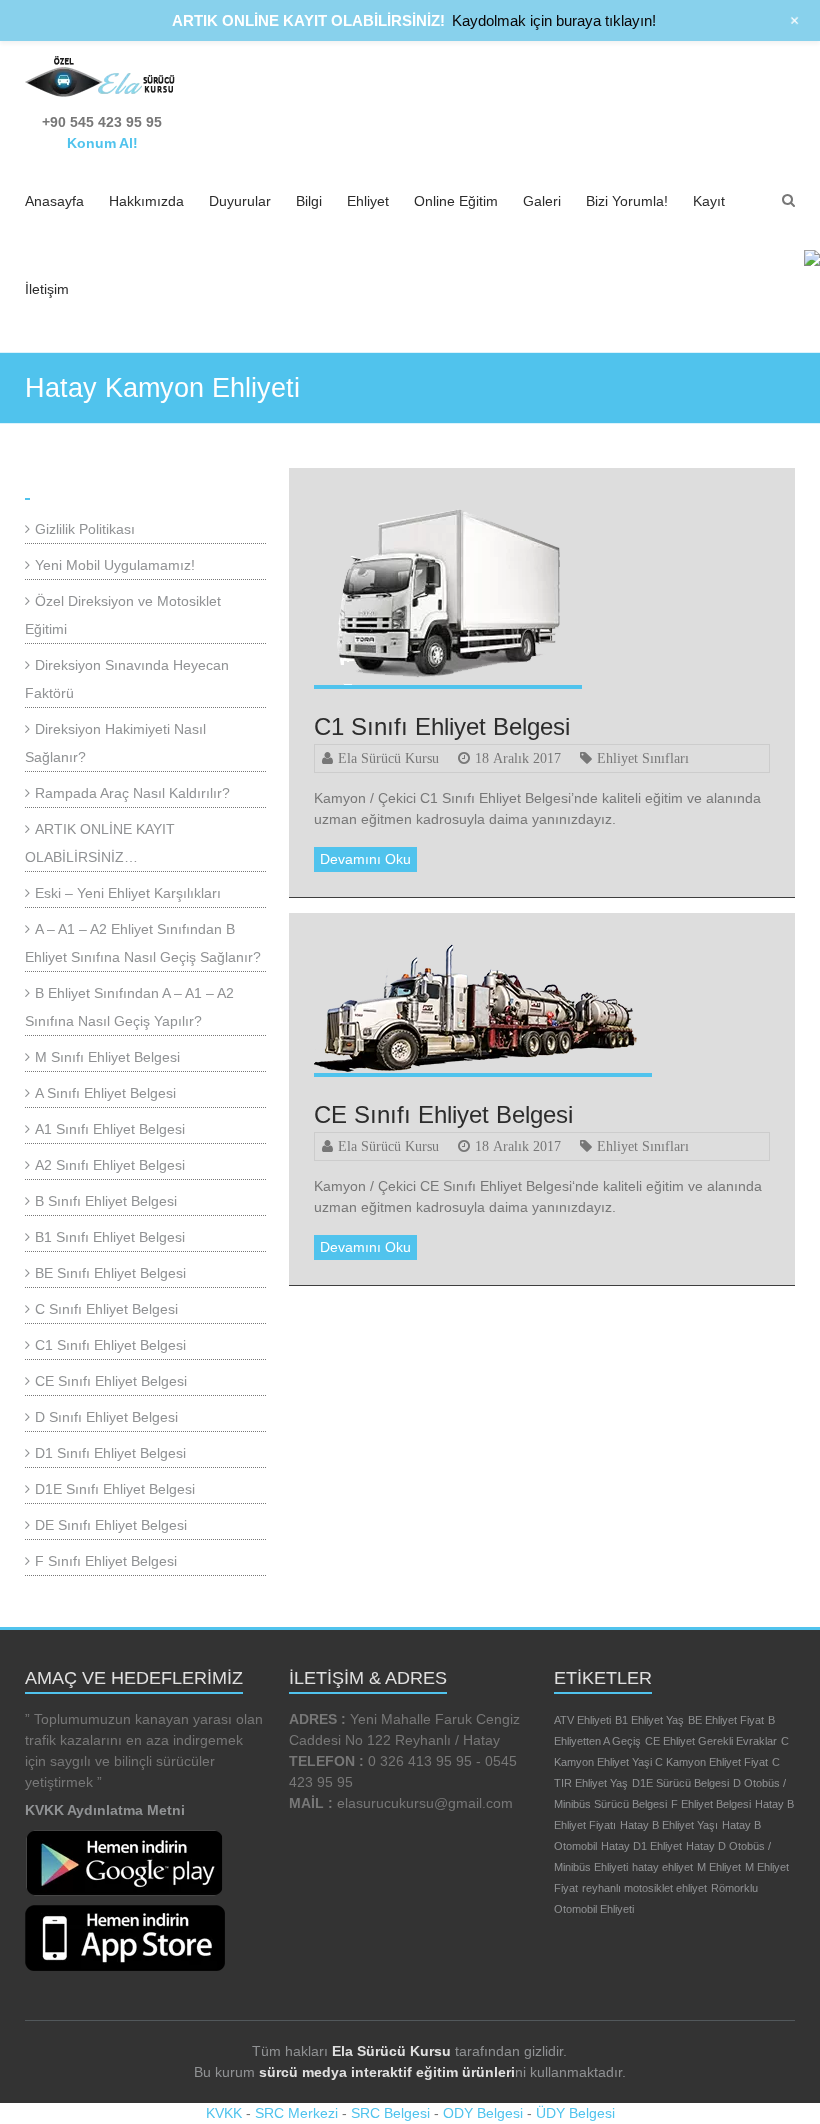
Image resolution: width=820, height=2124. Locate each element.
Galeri (542, 201)
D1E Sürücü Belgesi (680, 1783)
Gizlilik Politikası (85, 529)
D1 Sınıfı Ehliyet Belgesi (110, 1453)
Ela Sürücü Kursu (388, 758)
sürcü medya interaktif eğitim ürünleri (387, 2072)
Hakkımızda (146, 201)
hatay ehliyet (662, 1867)
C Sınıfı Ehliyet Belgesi (106, 1309)
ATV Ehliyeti (582, 1720)
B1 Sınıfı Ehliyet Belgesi (110, 1237)
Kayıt (709, 201)
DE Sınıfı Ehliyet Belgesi (111, 1525)
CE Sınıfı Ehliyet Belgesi (443, 1114)
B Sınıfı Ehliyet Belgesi (106, 1201)
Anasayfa (54, 201)
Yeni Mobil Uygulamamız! (115, 565)
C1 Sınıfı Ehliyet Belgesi (442, 726)
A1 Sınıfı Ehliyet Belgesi (110, 1129)
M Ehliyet (719, 1867)
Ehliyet (368, 201)
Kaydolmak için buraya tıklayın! (554, 20)
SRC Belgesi (390, 2113)
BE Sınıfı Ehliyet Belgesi (110, 1273)
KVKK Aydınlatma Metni (105, 1810)
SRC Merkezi (296, 2113)
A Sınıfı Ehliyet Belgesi (105, 1093)
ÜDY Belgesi (575, 2113)
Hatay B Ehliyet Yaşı (669, 1825)
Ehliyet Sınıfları (643, 758)
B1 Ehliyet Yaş (649, 1720)
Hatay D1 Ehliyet (641, 1846)
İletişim (47, 289)
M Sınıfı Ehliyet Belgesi (107, 1057)
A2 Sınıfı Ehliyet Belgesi (110, 1165)
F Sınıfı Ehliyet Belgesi (106, 1561)
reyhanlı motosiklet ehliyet (644, 1888)
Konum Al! (102, 143)
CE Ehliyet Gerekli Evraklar (711, 1741)
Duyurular (240, 201)
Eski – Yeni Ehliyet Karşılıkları (128, 893)
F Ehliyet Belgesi (711, 1804)
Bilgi (309, 201)
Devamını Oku (365, 859)
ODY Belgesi (483, 2113)
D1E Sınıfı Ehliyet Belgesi (115, 1489)
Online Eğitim (456, 201)
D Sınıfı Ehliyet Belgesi (106, 1417)
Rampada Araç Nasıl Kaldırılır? (132, 793)
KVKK (224, 2113)
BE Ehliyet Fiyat (726, 1720)
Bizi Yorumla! (627, 201)
